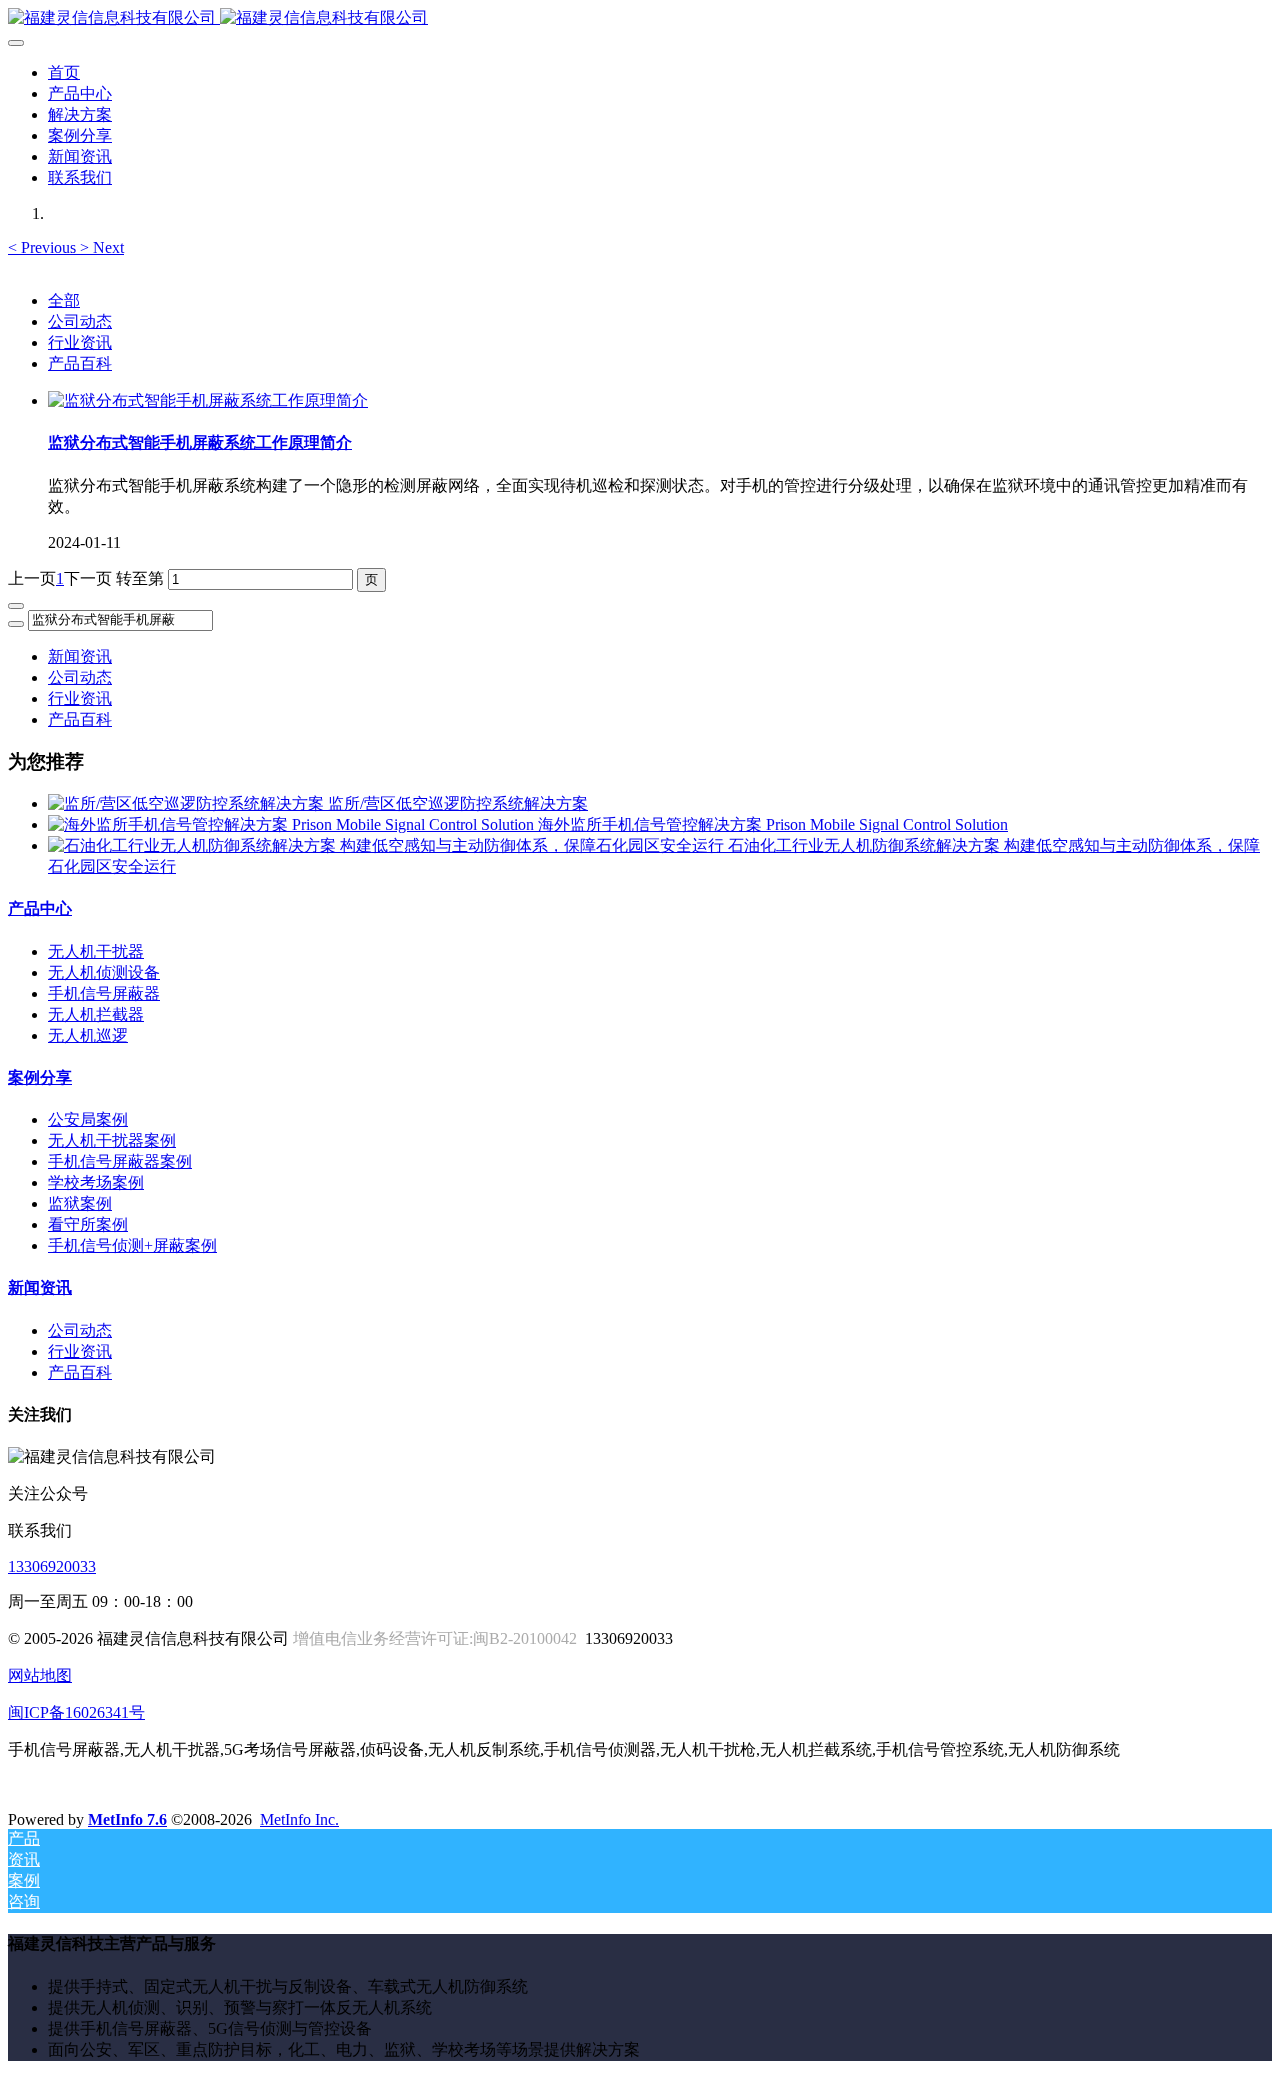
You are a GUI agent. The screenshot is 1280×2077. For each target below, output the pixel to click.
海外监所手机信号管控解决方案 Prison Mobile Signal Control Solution (773, 824)
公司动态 (80, 321)
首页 (64, 72)
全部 (64, 300)
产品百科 (80, 363)
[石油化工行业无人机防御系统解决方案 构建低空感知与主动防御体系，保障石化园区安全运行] (388, 845)
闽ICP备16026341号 (76, 1712)
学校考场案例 (96, 1182)
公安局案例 (88, 1119)
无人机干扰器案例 (112, 1140)
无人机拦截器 (96, 1014)
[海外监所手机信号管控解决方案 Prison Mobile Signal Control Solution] (293, 824)
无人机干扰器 (96, 951)
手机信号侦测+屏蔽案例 (132, 1245)
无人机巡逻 (88, 1035)
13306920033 (52, 1566)
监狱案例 (80, 1203)
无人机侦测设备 (104, 972)
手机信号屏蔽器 (104, 993)
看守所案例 (88, 1224)
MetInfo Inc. (299, 1819)
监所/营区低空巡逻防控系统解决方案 (458, 803)
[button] (44, 247)
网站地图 (40, 1675)
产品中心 (40, 908)
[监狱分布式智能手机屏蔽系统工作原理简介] (208, 400)
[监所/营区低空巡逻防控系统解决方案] (188, 803)
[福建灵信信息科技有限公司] (640, 18)
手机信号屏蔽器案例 (120, 1161)
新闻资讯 (80, 656)
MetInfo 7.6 (127, 1819)
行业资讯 (80, 342)
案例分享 (40, 1077)
